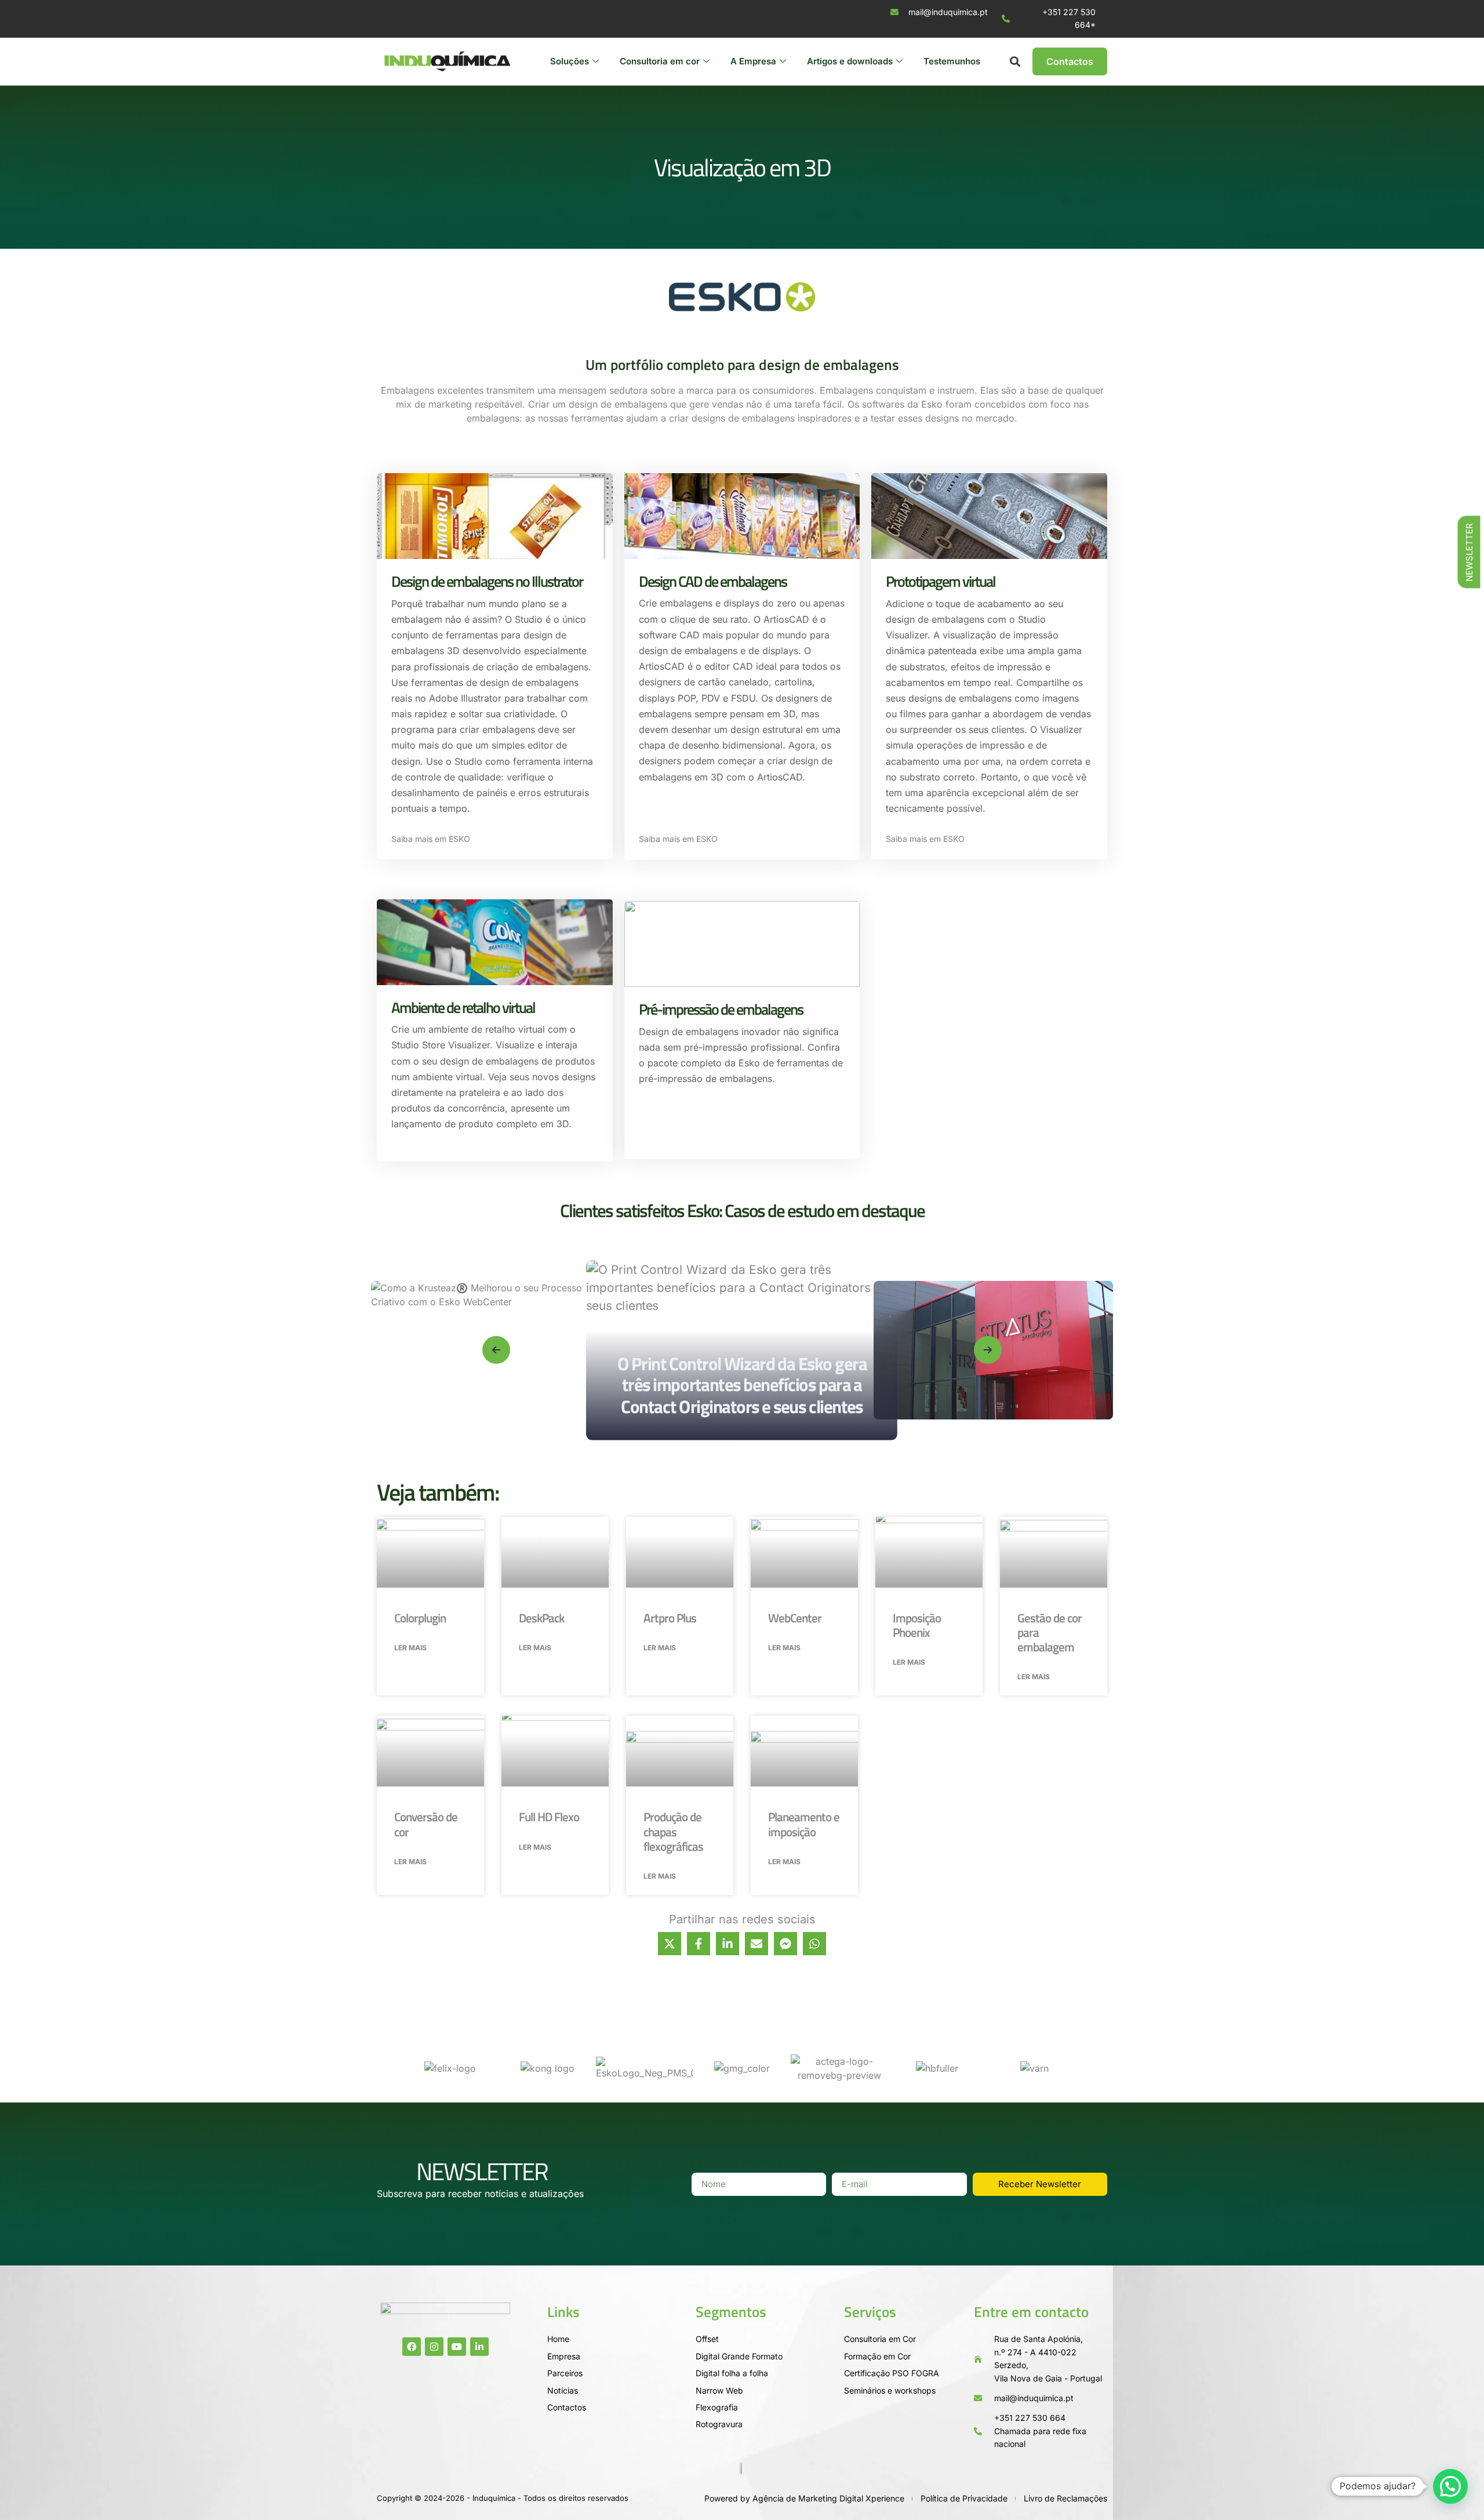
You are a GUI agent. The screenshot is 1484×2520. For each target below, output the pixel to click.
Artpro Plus (670, 1618)
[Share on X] (670, 1944)
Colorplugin (420, 1618)
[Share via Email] (756, 1944)
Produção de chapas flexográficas (673, 1831)
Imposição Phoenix (917, 1625)
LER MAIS (410, 1648)
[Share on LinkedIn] (728, 1944)
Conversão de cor (426, 1824)
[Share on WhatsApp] (814, 1944)
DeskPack (541, 1618)
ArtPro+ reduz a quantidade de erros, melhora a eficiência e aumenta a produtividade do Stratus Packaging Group (783, 1374)
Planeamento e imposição (804, 1824)
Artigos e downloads (850, 61)
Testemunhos (952, 61)
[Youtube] (457, 2347)
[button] (1015, 61)
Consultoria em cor (660, 61)
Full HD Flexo (549, 1817)
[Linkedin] (479, 2347)
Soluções (570, 61)
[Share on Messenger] (785, 1944)
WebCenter (795, 1618)
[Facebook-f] (412, 2347)
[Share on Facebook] (699, 1944)
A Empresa (753, 61)
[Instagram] (434, 2347)
